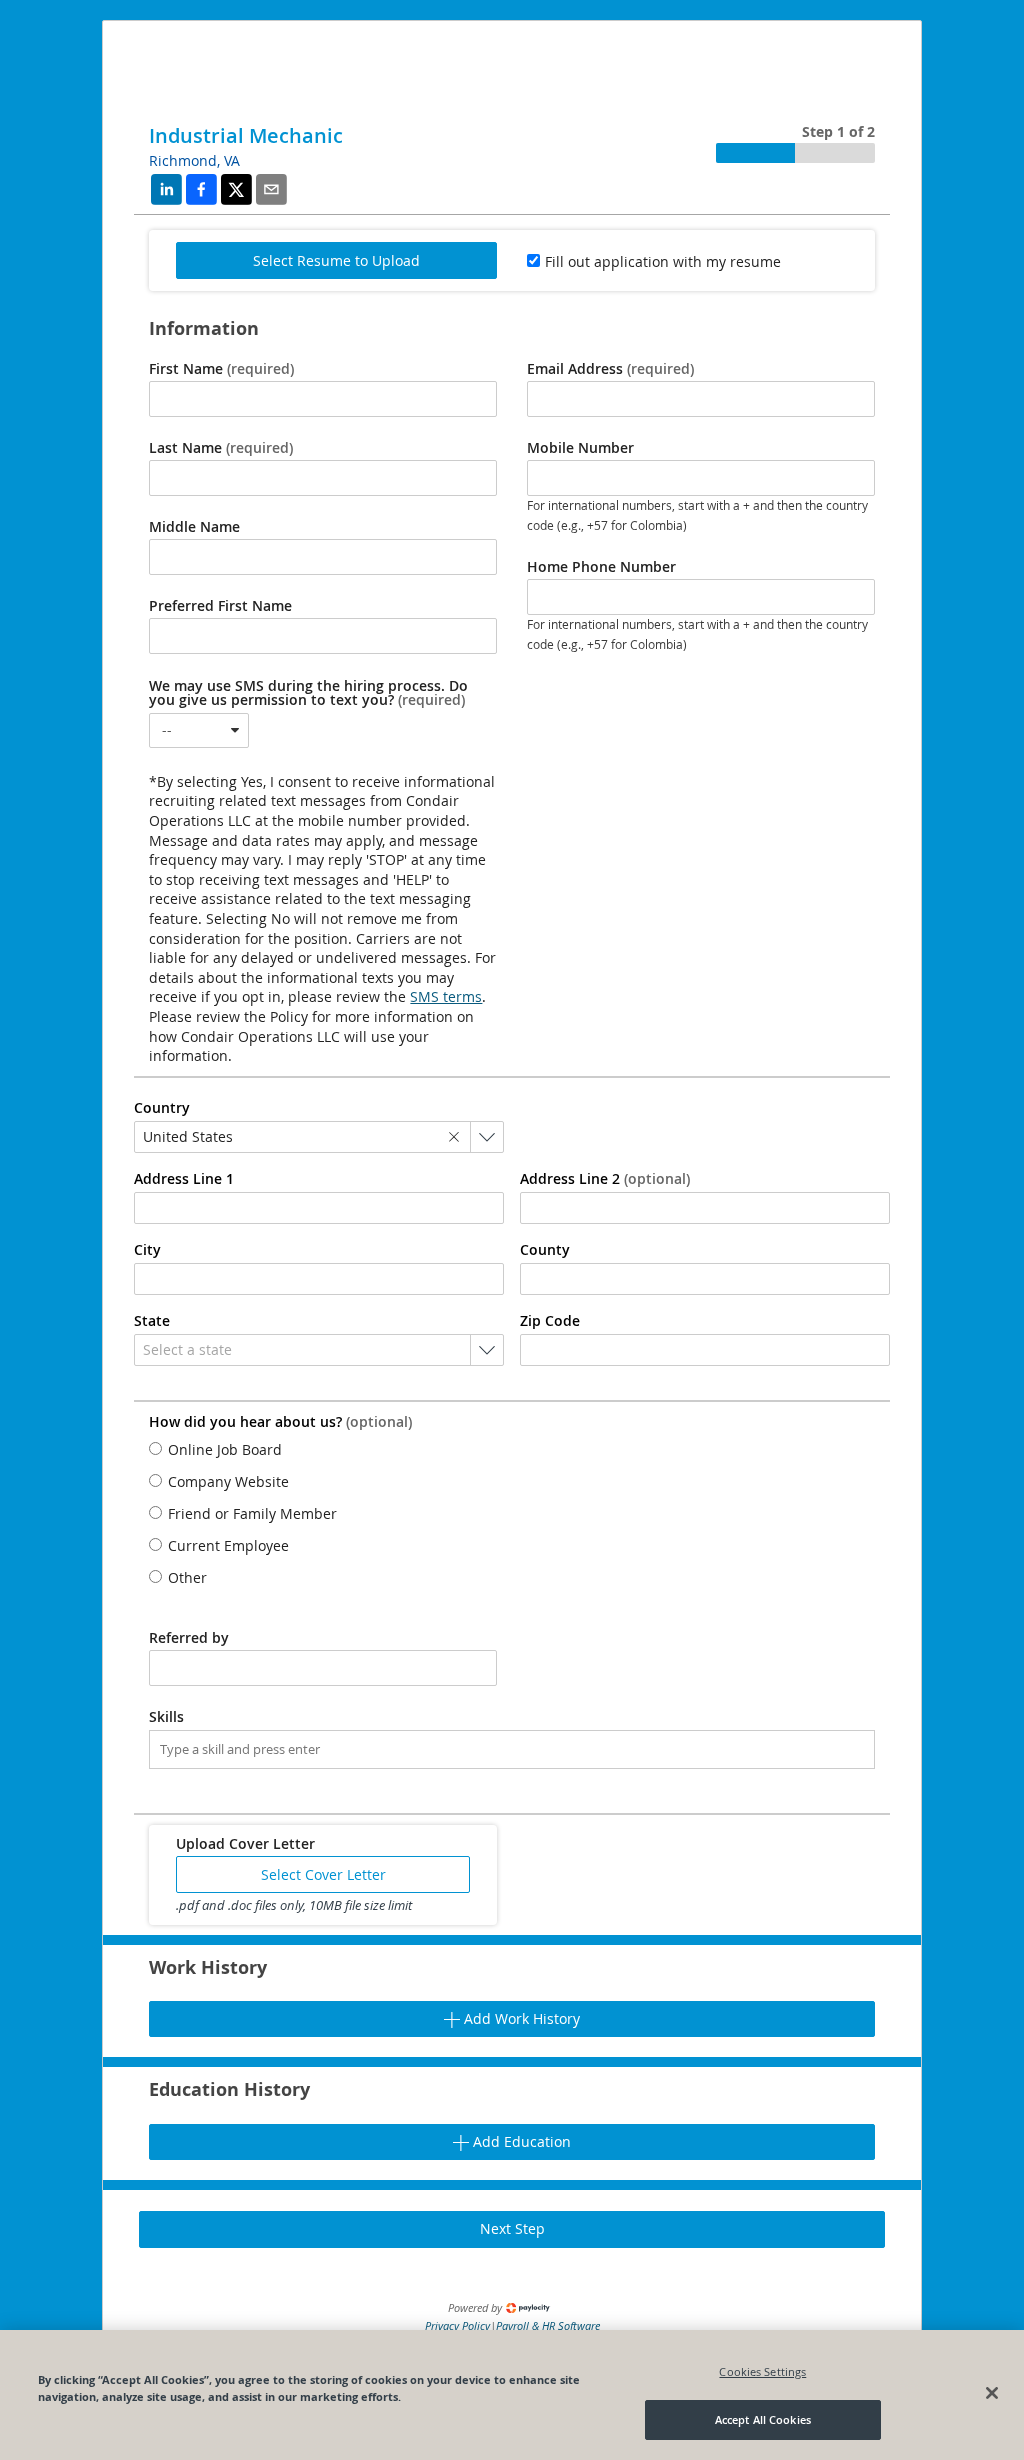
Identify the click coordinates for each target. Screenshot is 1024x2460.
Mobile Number (580, 448)
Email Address (610, 369)
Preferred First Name (220, 606)
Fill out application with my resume (663, 261)
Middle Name (194, 527)
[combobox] (199, 730)
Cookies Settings (762, 2371)
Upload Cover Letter (245, 1844)
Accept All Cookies (763, 2419)
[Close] (992, 2393)
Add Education (520, 2141)
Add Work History (520, 2018)
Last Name (221, 448)
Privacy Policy (457, 2325)
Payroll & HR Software (548, 2325)
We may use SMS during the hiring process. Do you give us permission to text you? (308, 693)
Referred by (189, 1638)
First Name (221, 369)
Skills (166, 1717)
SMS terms (446, 996)
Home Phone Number (601, 567)
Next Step (512, 2228)
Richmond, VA (194, 160)
